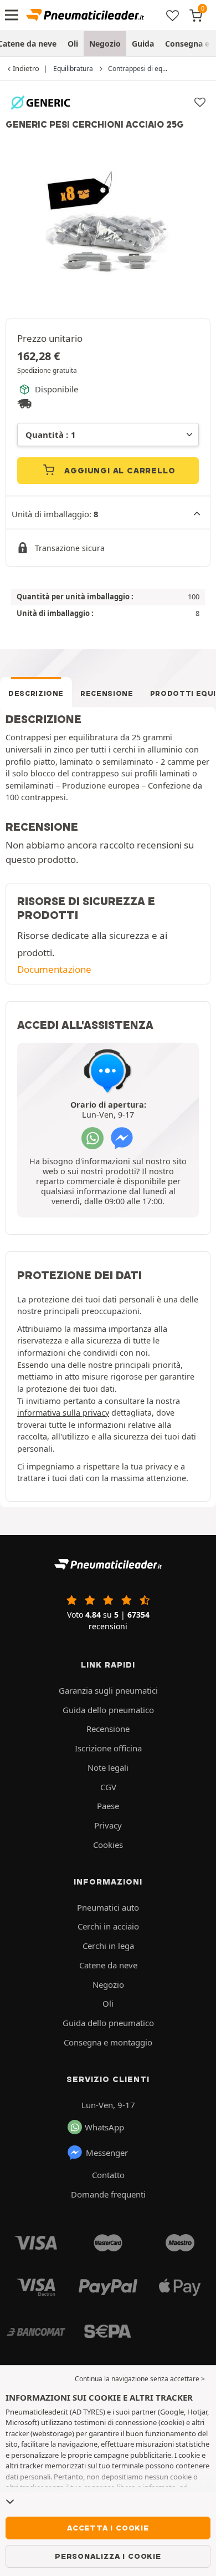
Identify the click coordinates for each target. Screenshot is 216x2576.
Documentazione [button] (54, 969)
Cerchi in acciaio (108, 1926)
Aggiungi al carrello (119, 471)
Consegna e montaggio (108, 2042)
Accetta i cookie (108, 2528)
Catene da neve (108, 1965)
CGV (108, 1787)
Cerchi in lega (108, 1946)
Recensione (107, 693)
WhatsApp (104, 2127)
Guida (143, 44)
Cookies (108, 1845)
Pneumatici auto (108, 1907)
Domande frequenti (108, 2194)
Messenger (107, 2153)
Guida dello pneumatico (108, 1710)
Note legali (108, 1767)
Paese (108, 1806)
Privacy (108, 1825)
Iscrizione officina (108, 1748)
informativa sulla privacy (63, 1413)
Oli (73, 44)
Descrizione (36, 693)
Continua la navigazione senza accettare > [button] (140, 2379)
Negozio (105, 44)
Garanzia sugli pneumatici (108, 1690)
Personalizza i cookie (108, 2556)
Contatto (108, 2175)
